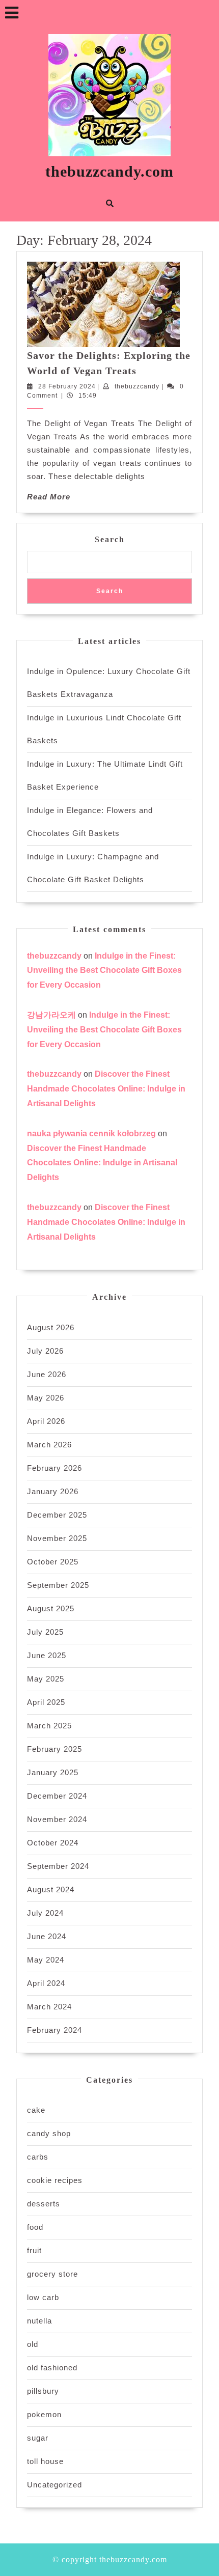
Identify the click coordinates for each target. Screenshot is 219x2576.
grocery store (52, 2274)
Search (110, 539)
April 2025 (46, 1702)
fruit (34, 2250)
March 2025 (49, 1726)
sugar (38, 2438)
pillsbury (43, 2391)
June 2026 (47, 1374)
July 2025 (45, 1632)
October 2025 (53, 1562)
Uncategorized (54, 2485)
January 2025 (53, 1772)
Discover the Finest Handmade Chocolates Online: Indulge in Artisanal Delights (106, 1089)
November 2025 (57, 1538)
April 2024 (46, 1983)
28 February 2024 (67, 386)
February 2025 (54, 1749)
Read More (49, 497)
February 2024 (54, 2030)
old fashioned (52, 2368)
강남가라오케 (51, 1015)
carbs (38, 2157)
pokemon (44, 2414)
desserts (44, 2204)
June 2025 (47, 1655)
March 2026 (49, 1445)
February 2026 (54, 1468)
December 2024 (57, 1796)
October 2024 (53, 1843)
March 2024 (49, 2007)
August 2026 (51, 1327)
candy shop (49, 2133)
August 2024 (51, 1889)
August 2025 (51, 1608)
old (33, 2344)
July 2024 (45, 1913)
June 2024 (47, 1936)
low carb (43, 2297)
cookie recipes (55, 2180)
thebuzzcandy (137, 386)
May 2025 (46, 1679)
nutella (39, 2321)
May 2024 (46, 1960)
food (35, 2227)
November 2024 (57, 1819)
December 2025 (57, 1515)
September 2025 (58, 1585)
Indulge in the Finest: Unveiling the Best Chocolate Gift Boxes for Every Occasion (104, 971)
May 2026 (46, 1398)
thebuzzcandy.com (109, 171)
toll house (45, 2461)
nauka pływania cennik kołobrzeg (91, 1133)
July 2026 (45, 1351)
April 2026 (46, 1421)
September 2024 (58, 1866)
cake (36, 2110)
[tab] (12, 13)
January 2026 (53, 1491)
